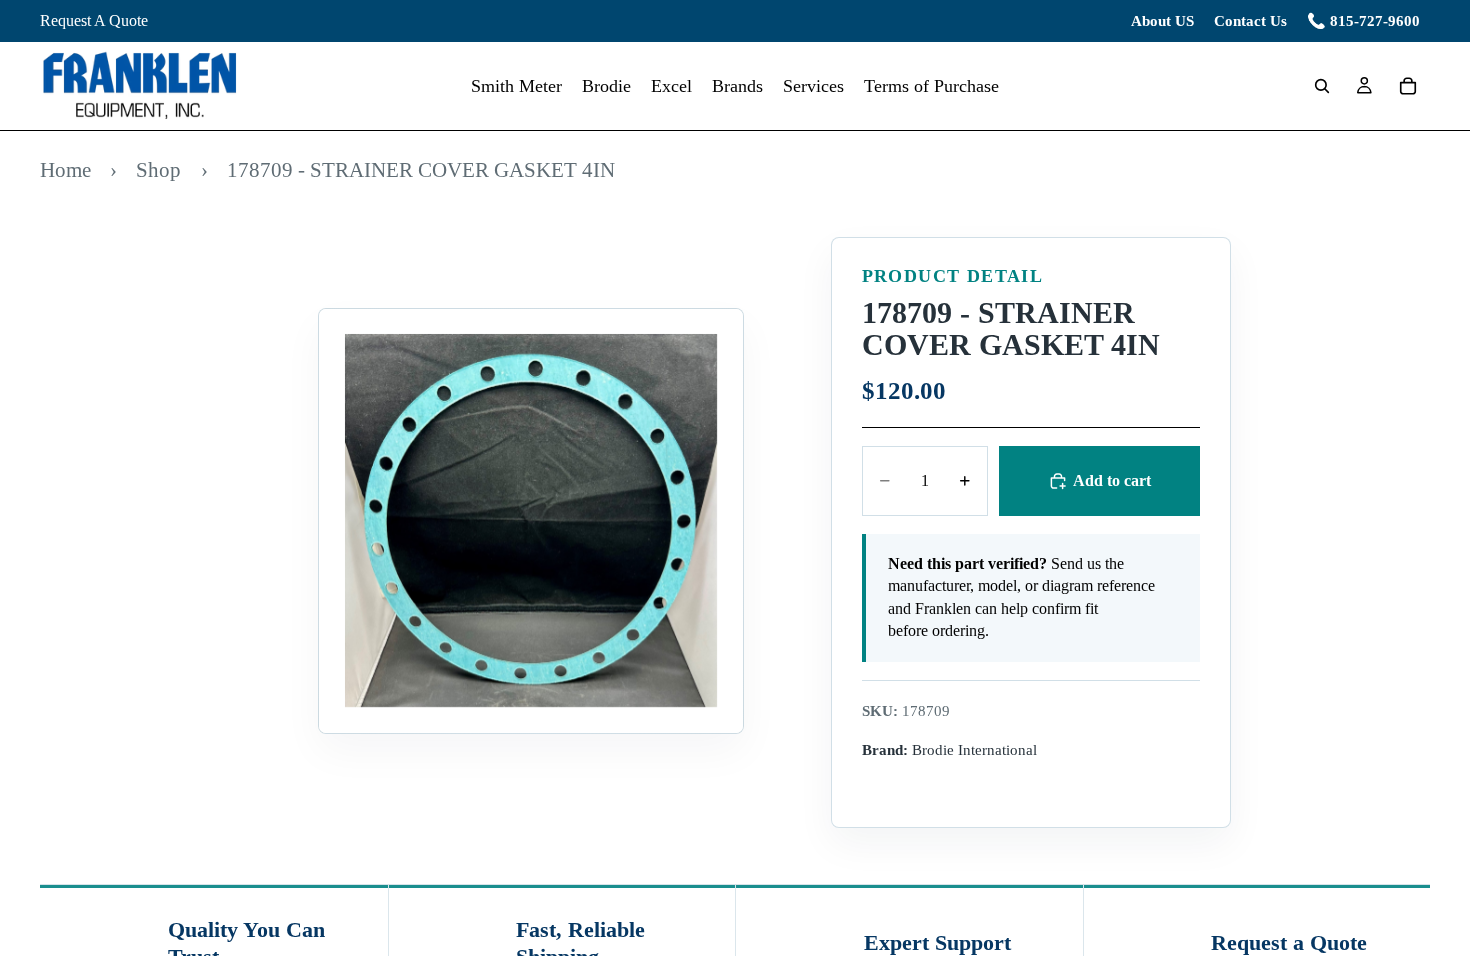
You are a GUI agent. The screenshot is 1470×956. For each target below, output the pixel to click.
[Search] (1322, 86)
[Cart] (1408, 86)
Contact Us (1250, 21)
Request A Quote (94, 20)
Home (65, 169)
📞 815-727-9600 (1363, 21)
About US (1162, 21)
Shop (158, 169)
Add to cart (1112, 480)
